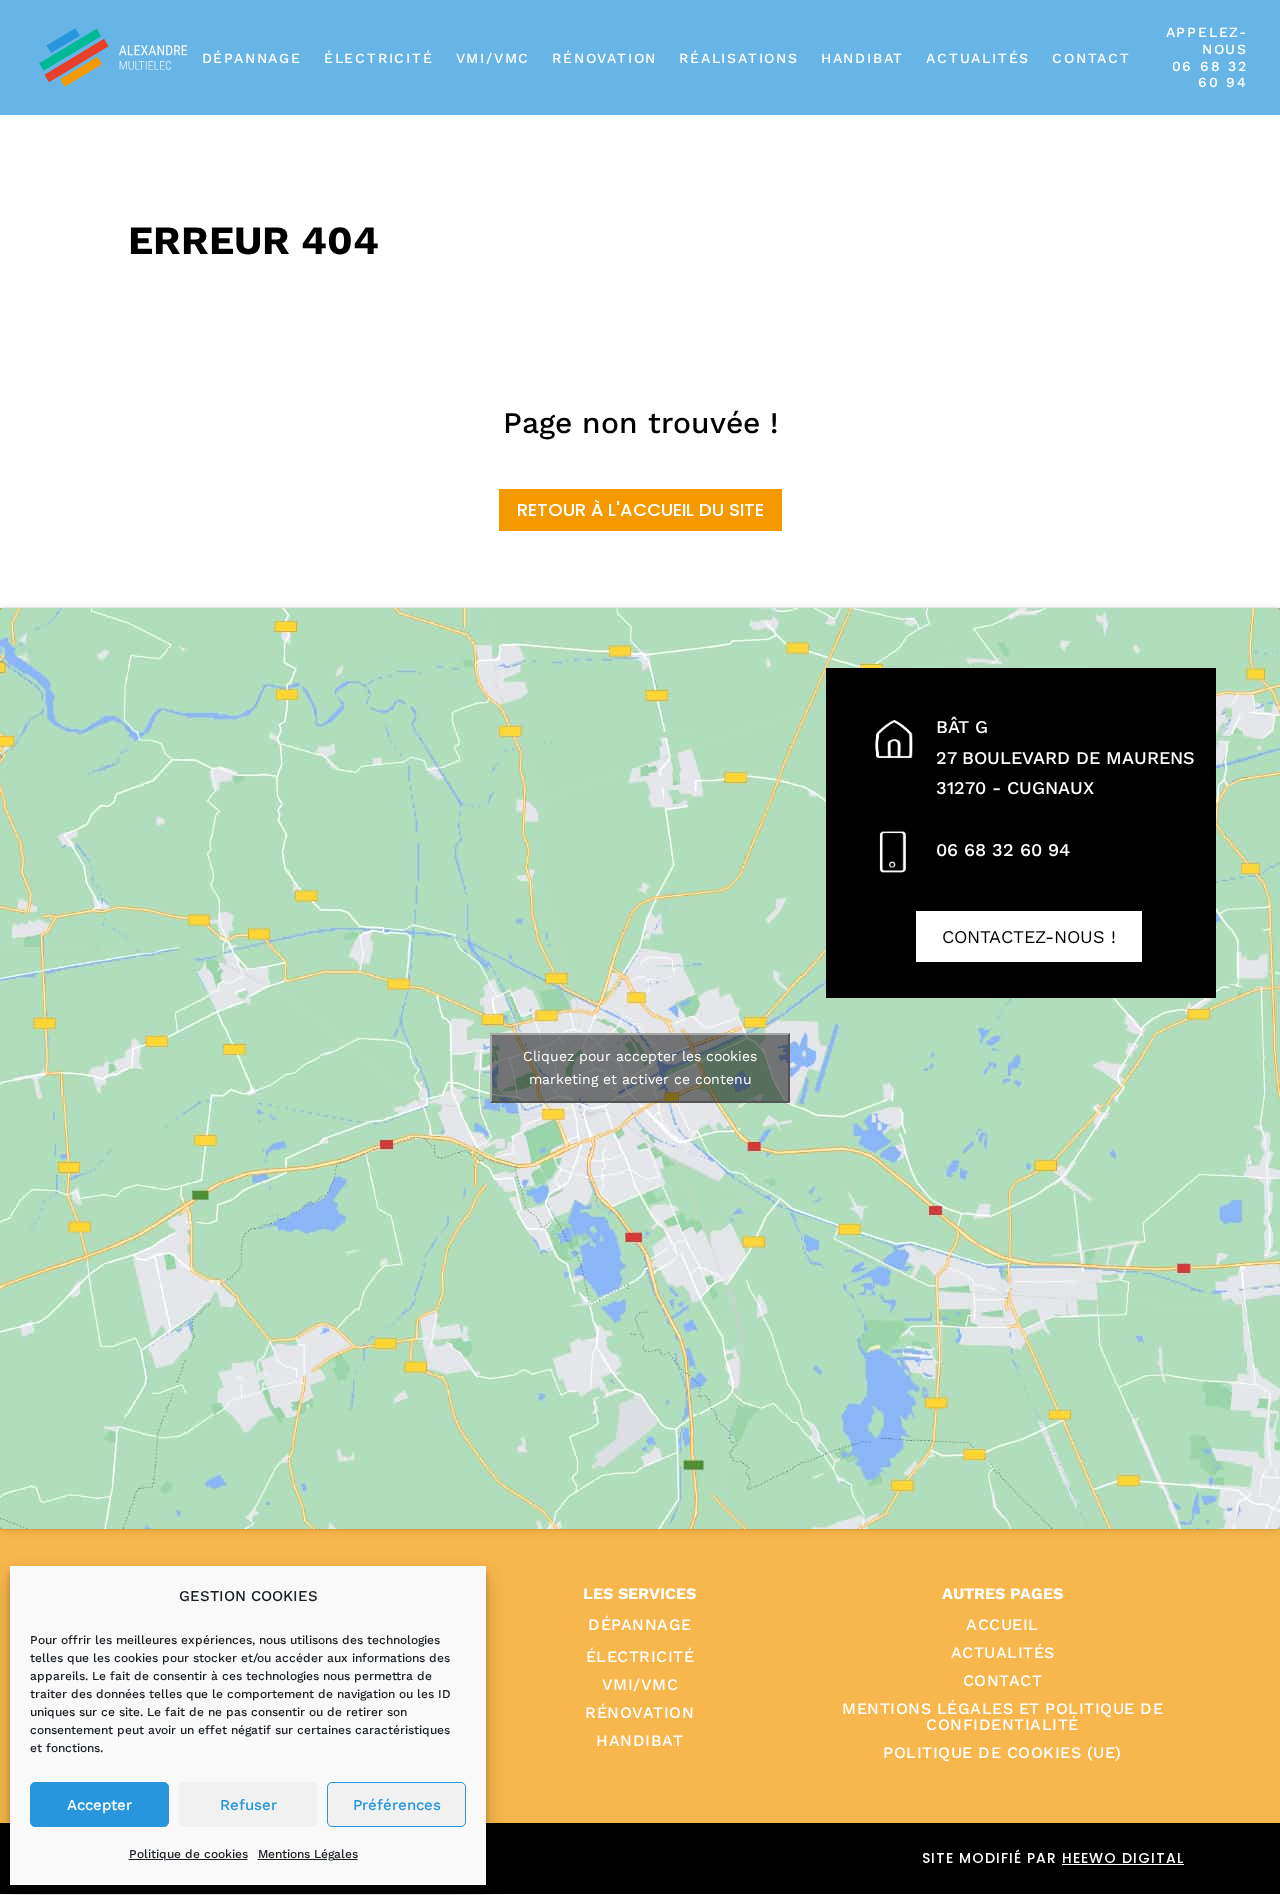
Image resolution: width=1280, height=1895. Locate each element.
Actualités (978, 58)
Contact (1091, 58)
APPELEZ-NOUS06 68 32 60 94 (1207, 57)
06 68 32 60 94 (1003, 849)
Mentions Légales (308, 1854)
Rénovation (604, 58)
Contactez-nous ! (1029, 936)
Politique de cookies (188, 1854)
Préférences (397, 1805)
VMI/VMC (493, 58)
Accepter (99, 1805)
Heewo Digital (1123, 1858)
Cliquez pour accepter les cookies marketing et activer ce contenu (640, 1067)
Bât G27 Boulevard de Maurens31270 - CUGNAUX (1065, 757)
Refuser (248, 1805)
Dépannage (252, 58)
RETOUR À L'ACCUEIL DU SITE (640, 509)
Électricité (379, 58)
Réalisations (739, 58)
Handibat (862, 58)
